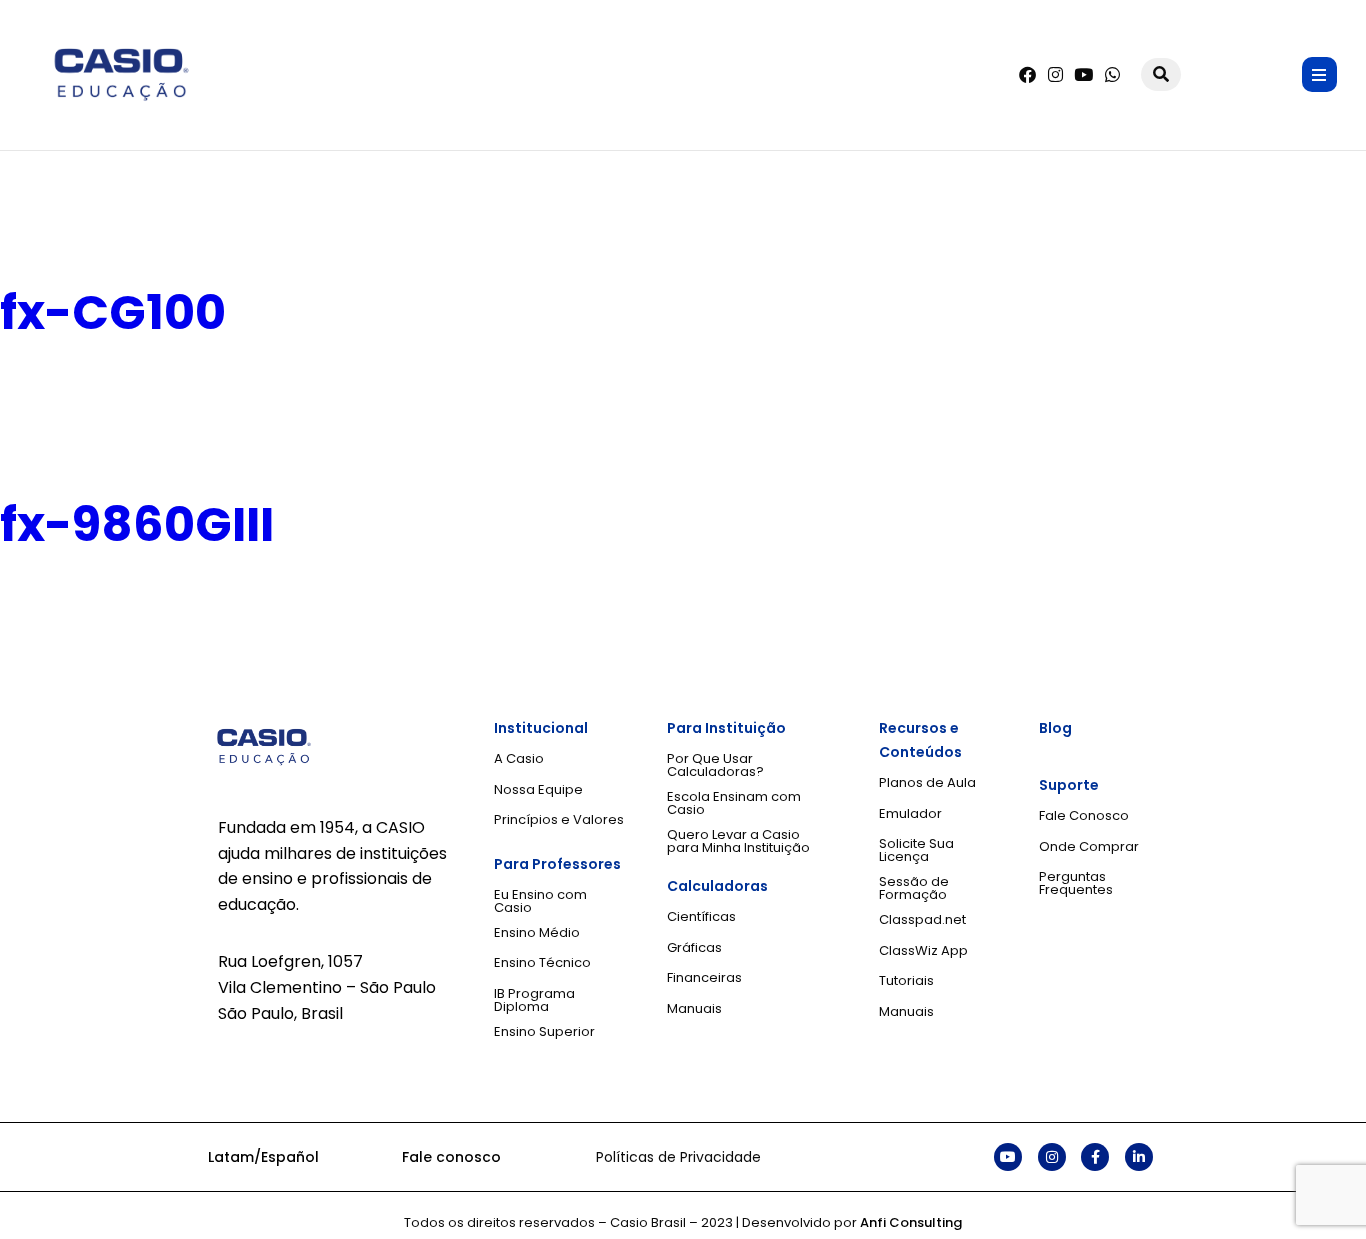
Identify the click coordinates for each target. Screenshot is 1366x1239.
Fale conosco (451, 1157)
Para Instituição (726, 728)
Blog (1055, 728)
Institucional (541, 728)
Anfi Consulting (911, 1222)
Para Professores (557, 864)
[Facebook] (1027, 74)
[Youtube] (1083, 74)
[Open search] (1161, 74)
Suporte (1069, 785)
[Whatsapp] (1112, 74)
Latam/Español (263, 1157)
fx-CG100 (113, 312)
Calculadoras (717, 886)
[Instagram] (1055, 74)
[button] (1319, 74)
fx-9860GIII (137, 524)
